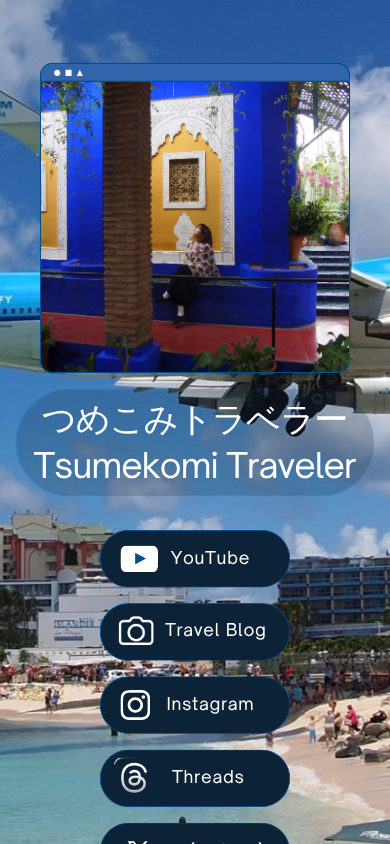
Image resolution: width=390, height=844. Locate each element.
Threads (208, 777)
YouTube (210, 558)
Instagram (210, 704)
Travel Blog (216, 630)
